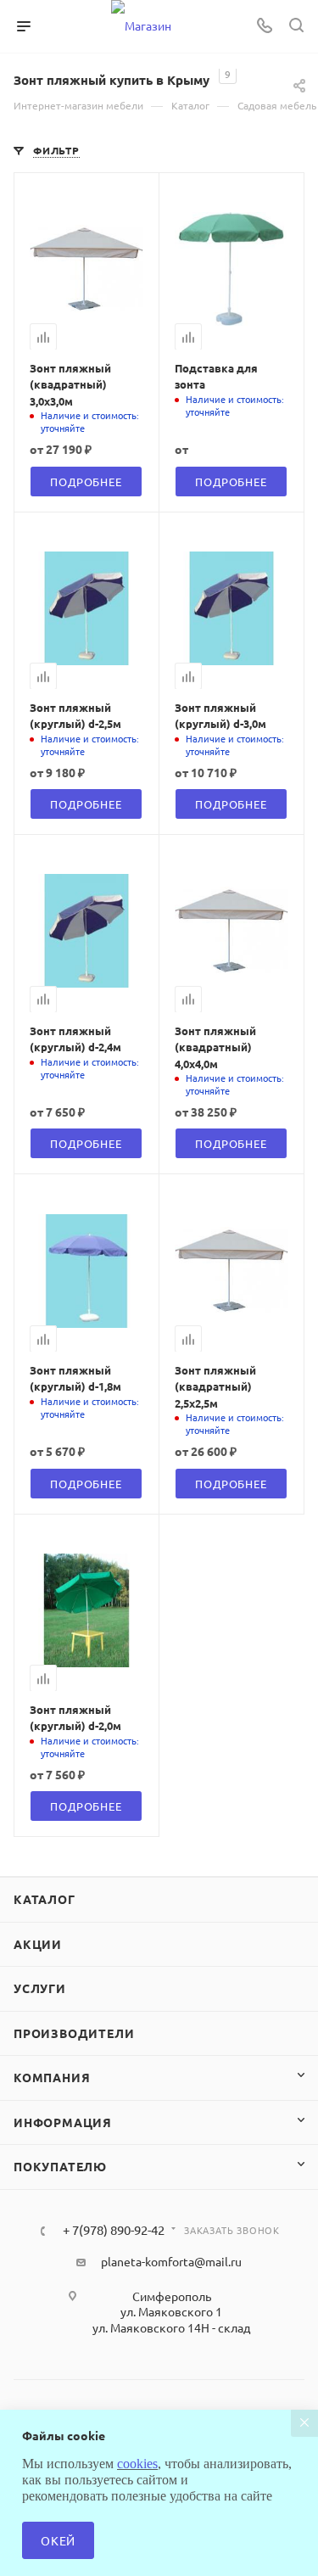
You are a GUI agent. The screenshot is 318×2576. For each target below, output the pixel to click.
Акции (38, 1944)
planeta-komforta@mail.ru (171, 2261)
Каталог (45, 1899)
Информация (63, 2122)
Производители (74, 2033)
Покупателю (60, 2166)
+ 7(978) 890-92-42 (114, 2230)
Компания (52, 2077)
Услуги (40, 1988)
